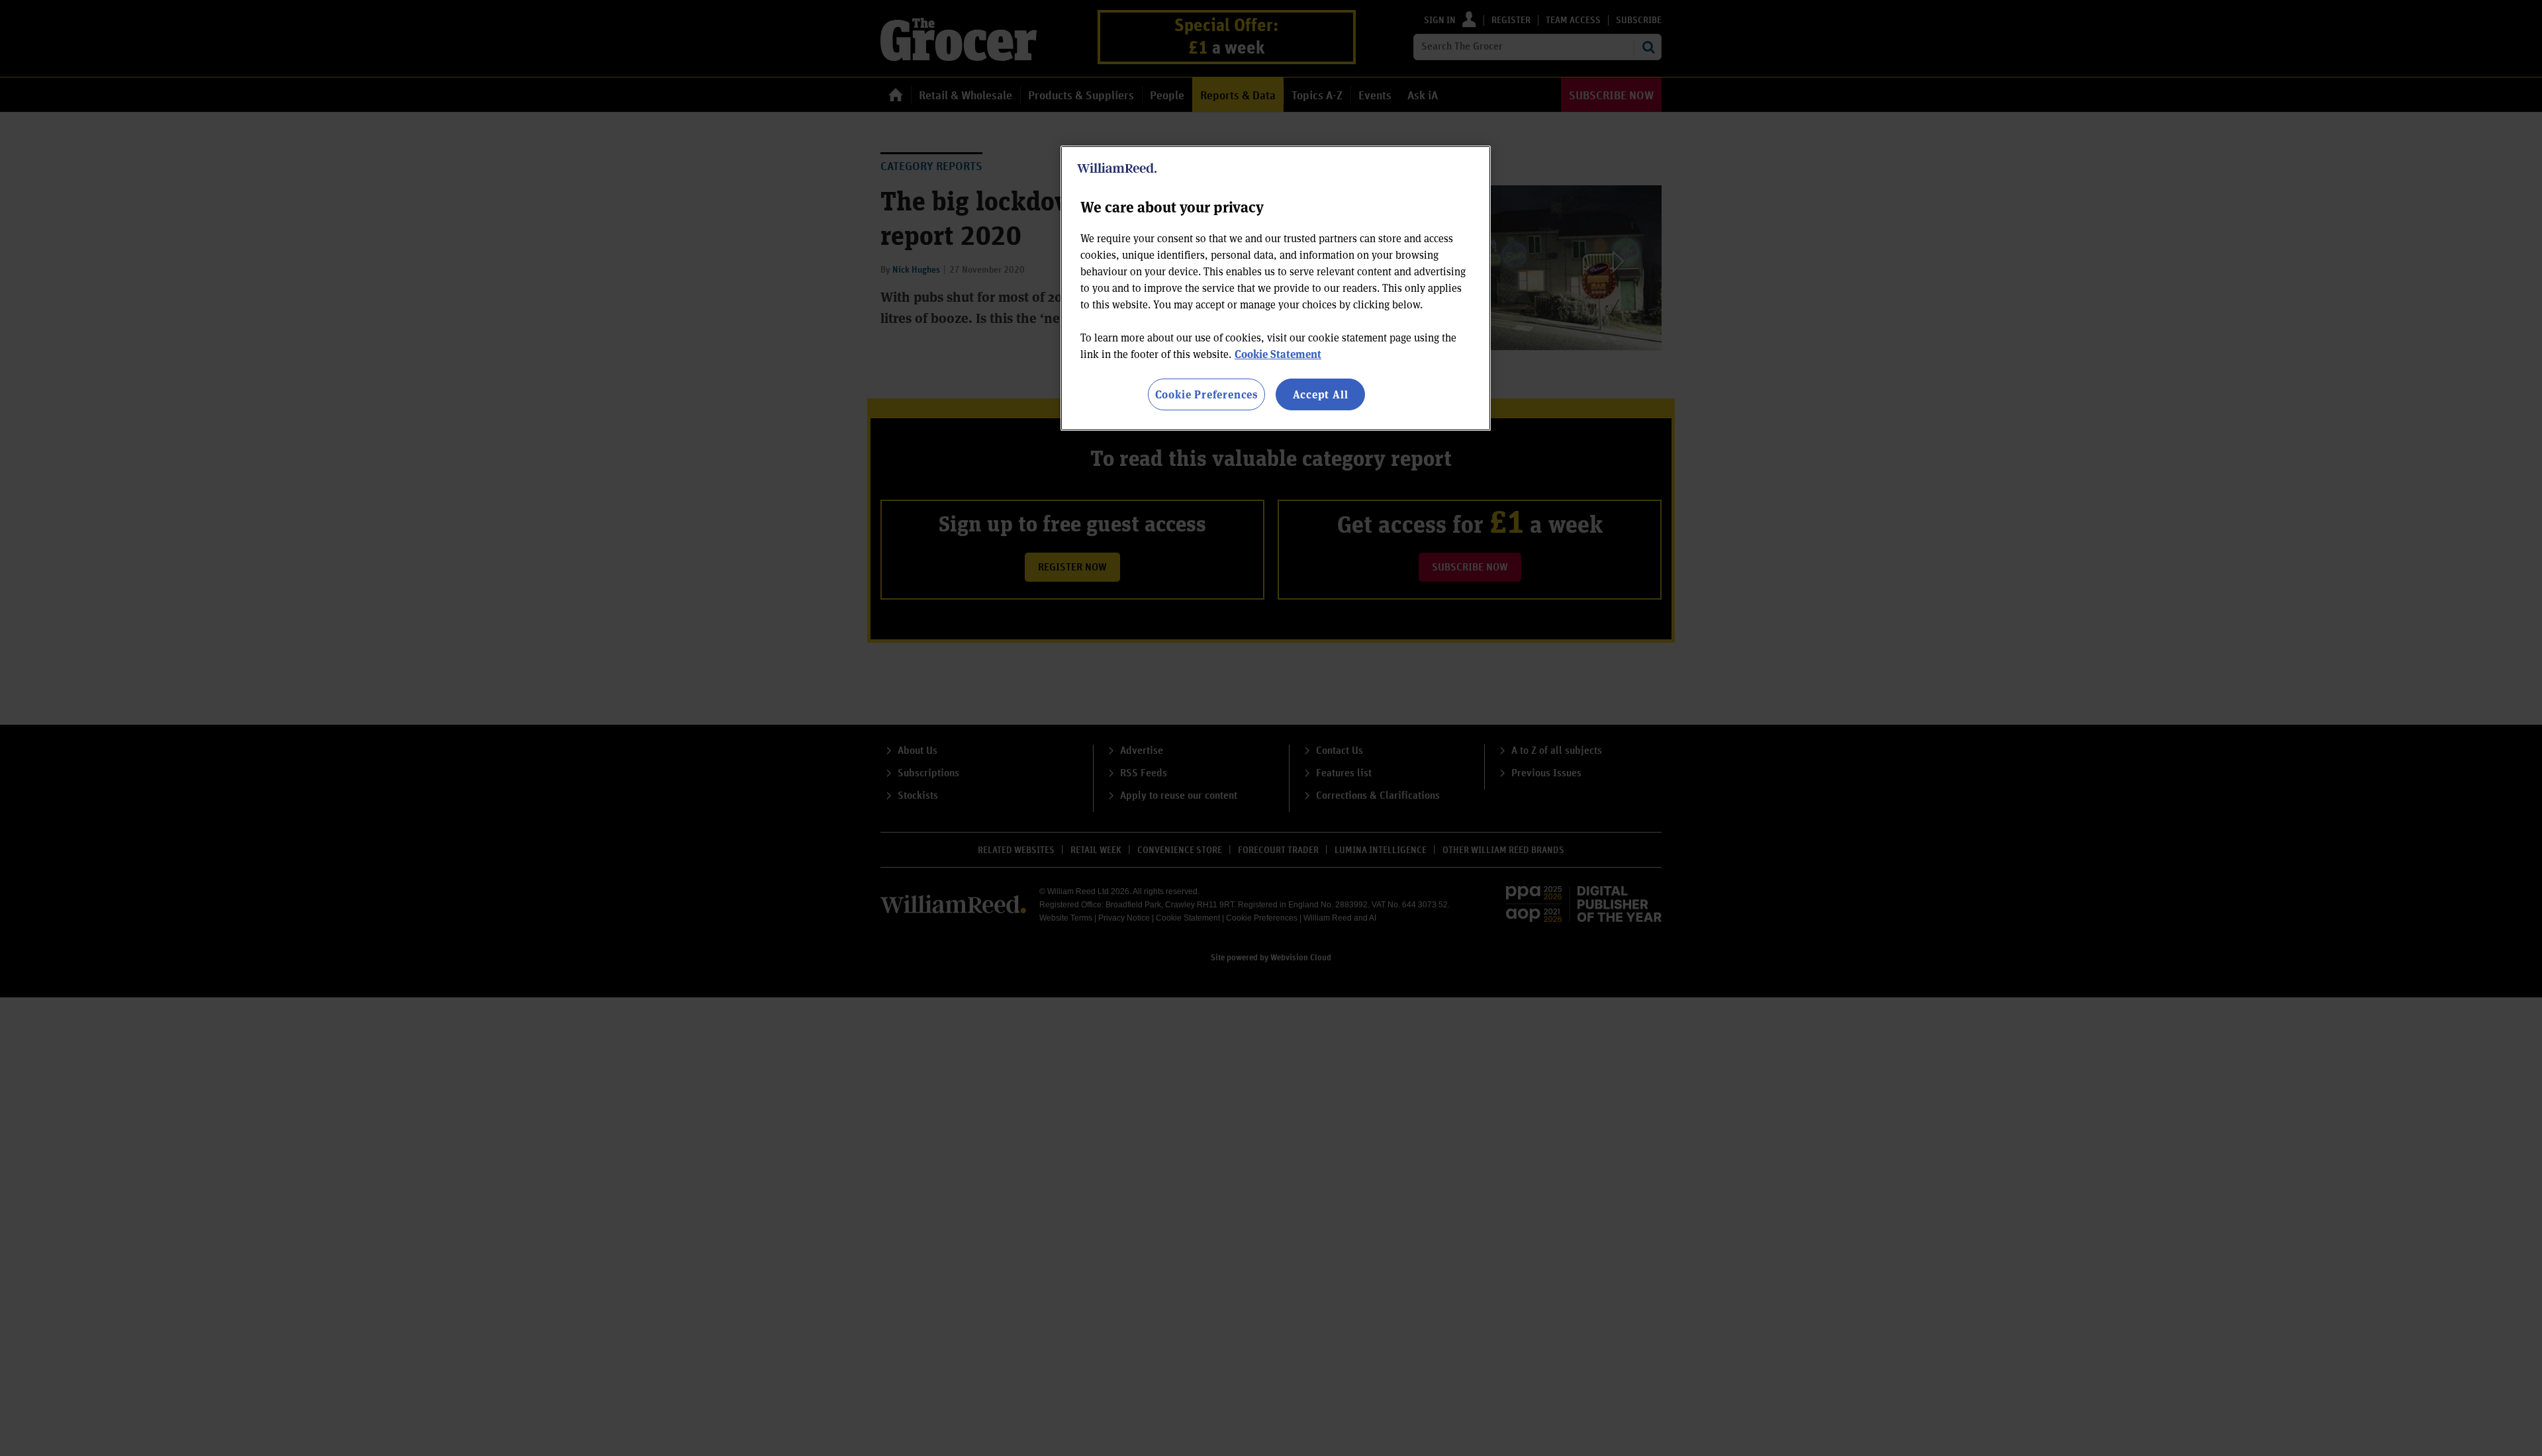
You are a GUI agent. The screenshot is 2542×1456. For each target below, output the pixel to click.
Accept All (1321, 394)
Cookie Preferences (1206, 394)
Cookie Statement (1278, 354)
